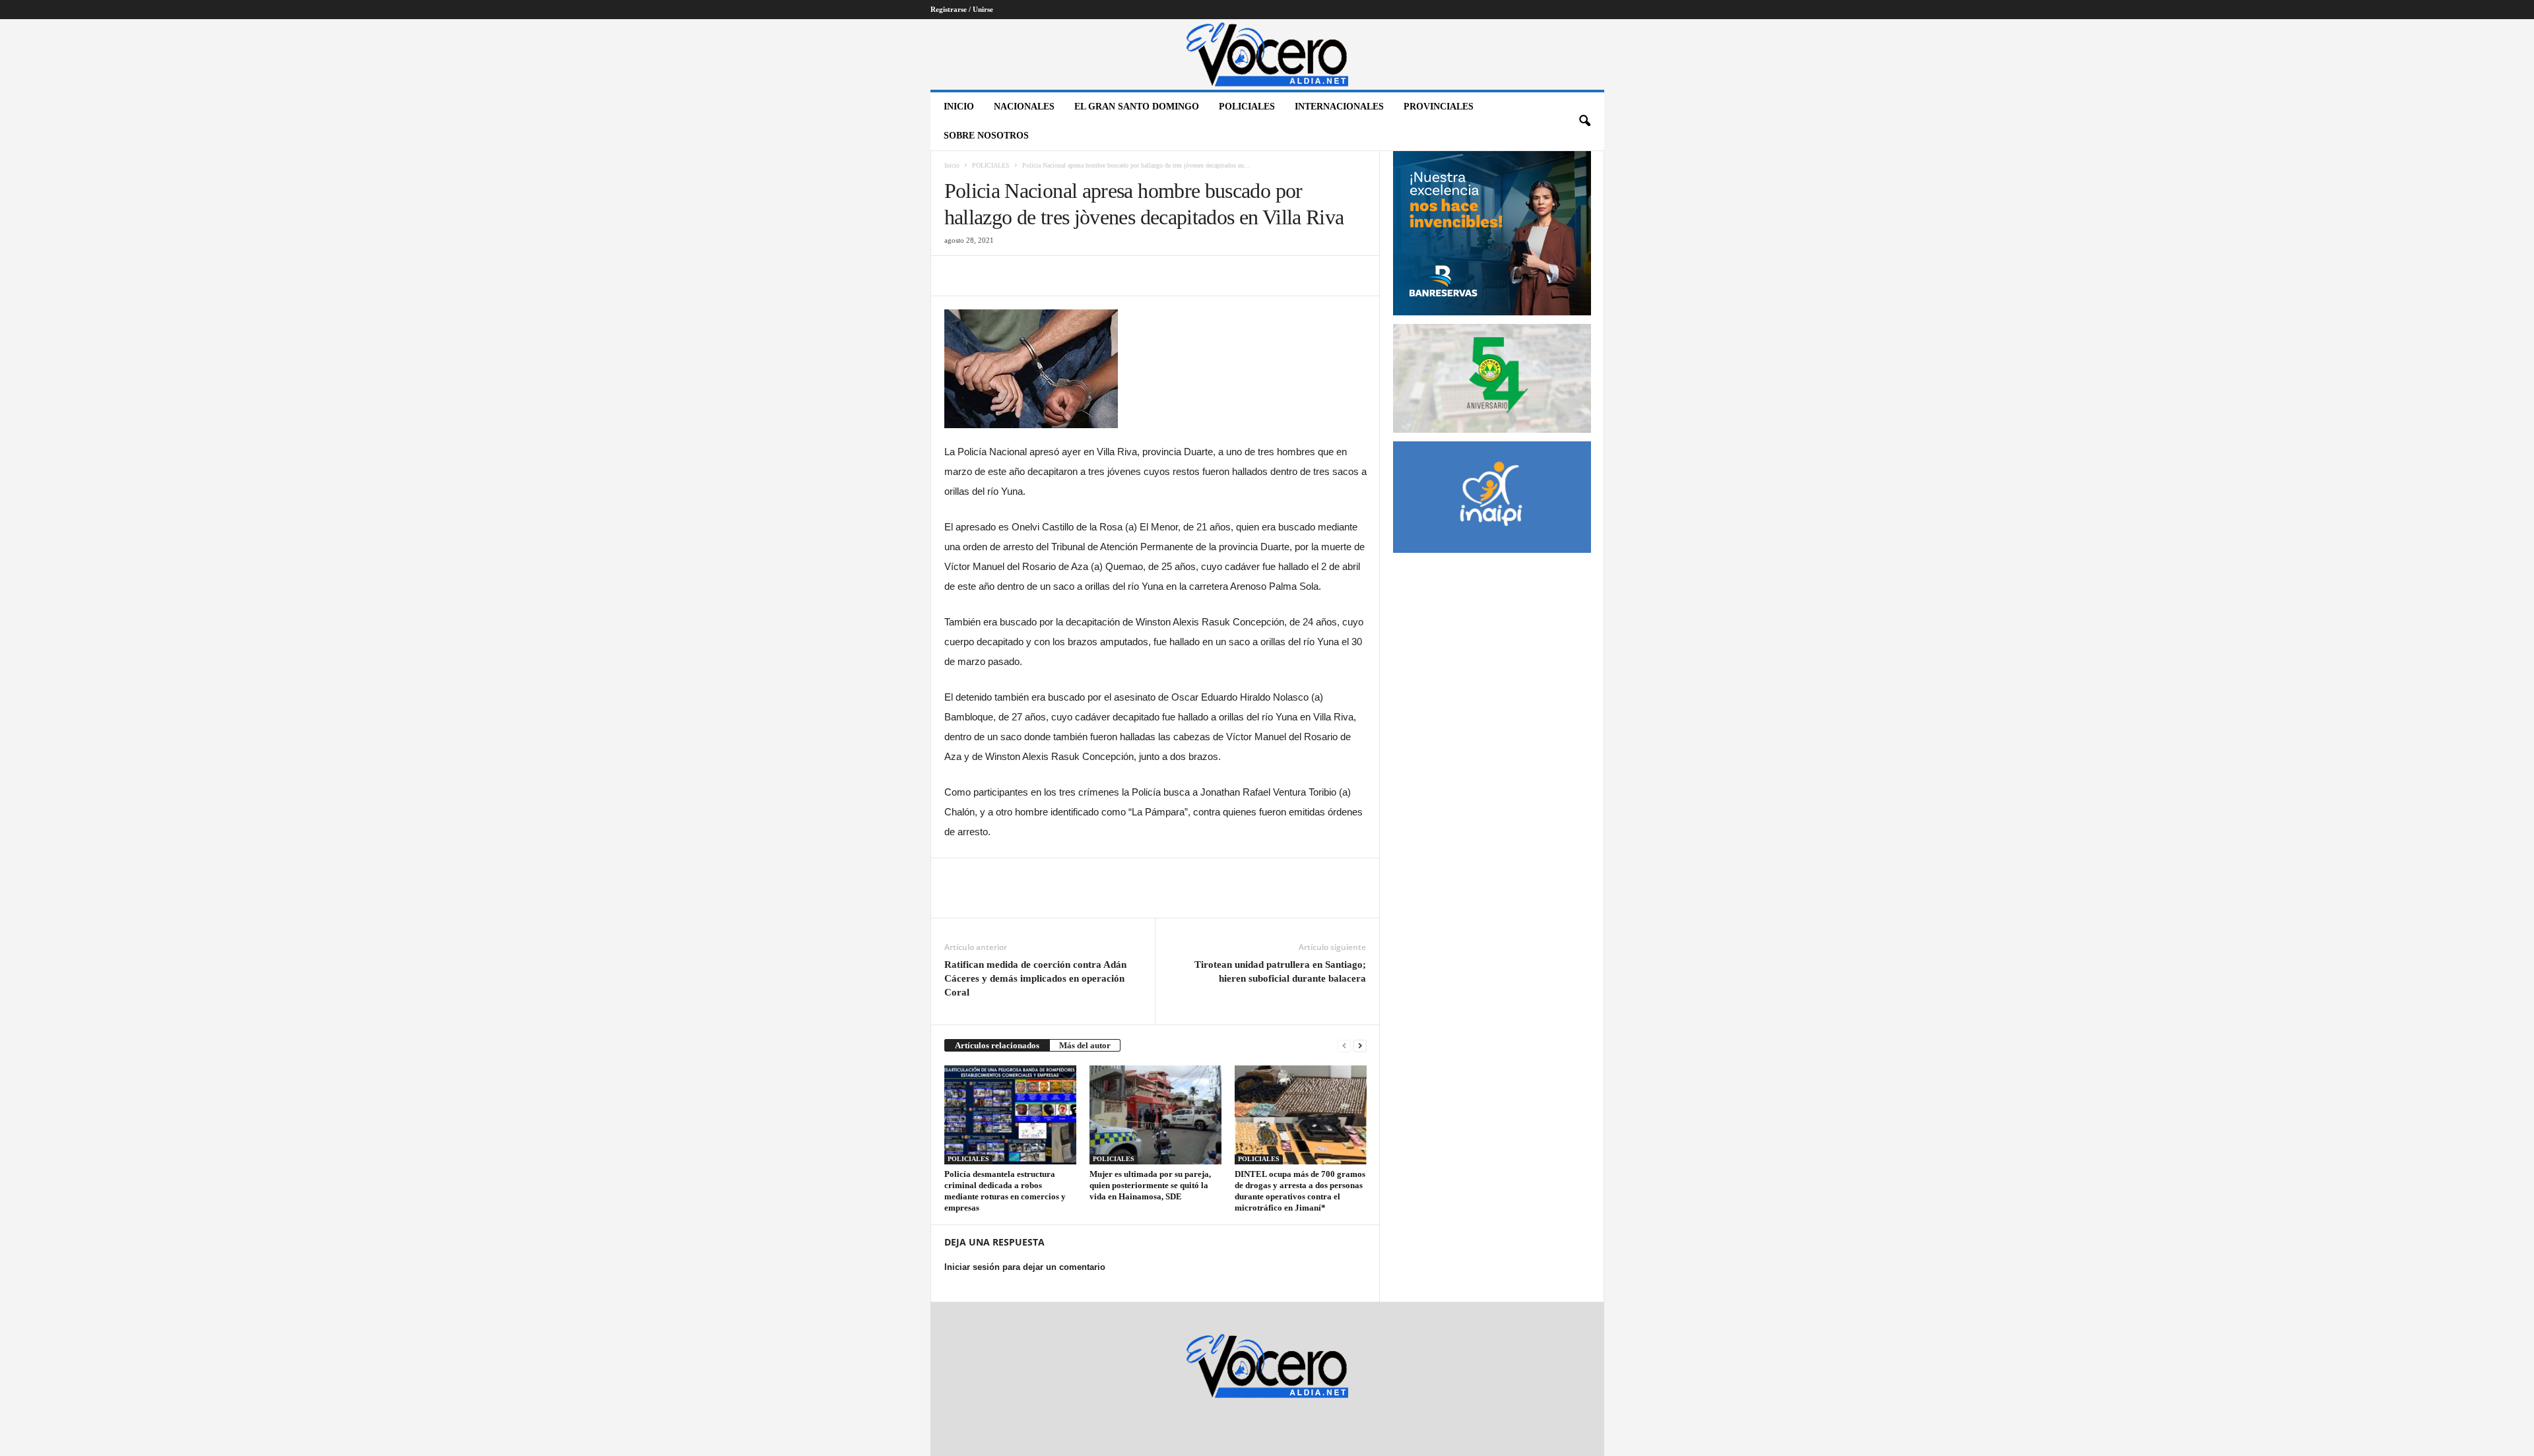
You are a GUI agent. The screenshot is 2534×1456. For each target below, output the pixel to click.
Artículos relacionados (997, 1045)
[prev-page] (1344, 1045)
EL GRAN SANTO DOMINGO (1137, 107)
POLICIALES (1247, 107)
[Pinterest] (1018, 276)
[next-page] (1360, 1045)
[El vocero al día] (1267, 54)
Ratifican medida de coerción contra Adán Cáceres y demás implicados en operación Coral (1035, 978)
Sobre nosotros (986, 136)
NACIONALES (1024, 107)
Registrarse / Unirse (962, 9)
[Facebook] (958, 276)
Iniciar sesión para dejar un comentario (1025, 1267)
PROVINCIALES (1439, 107)
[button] (1584, 121)
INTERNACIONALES (1339, 107)
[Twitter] (988, 276)
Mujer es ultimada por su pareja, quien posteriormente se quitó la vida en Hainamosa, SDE (1150, 1185)
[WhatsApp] (1049, 276)
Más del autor (1085, 1045)
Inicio (959, 107)
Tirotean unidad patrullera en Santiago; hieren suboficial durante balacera (1280, 971)
